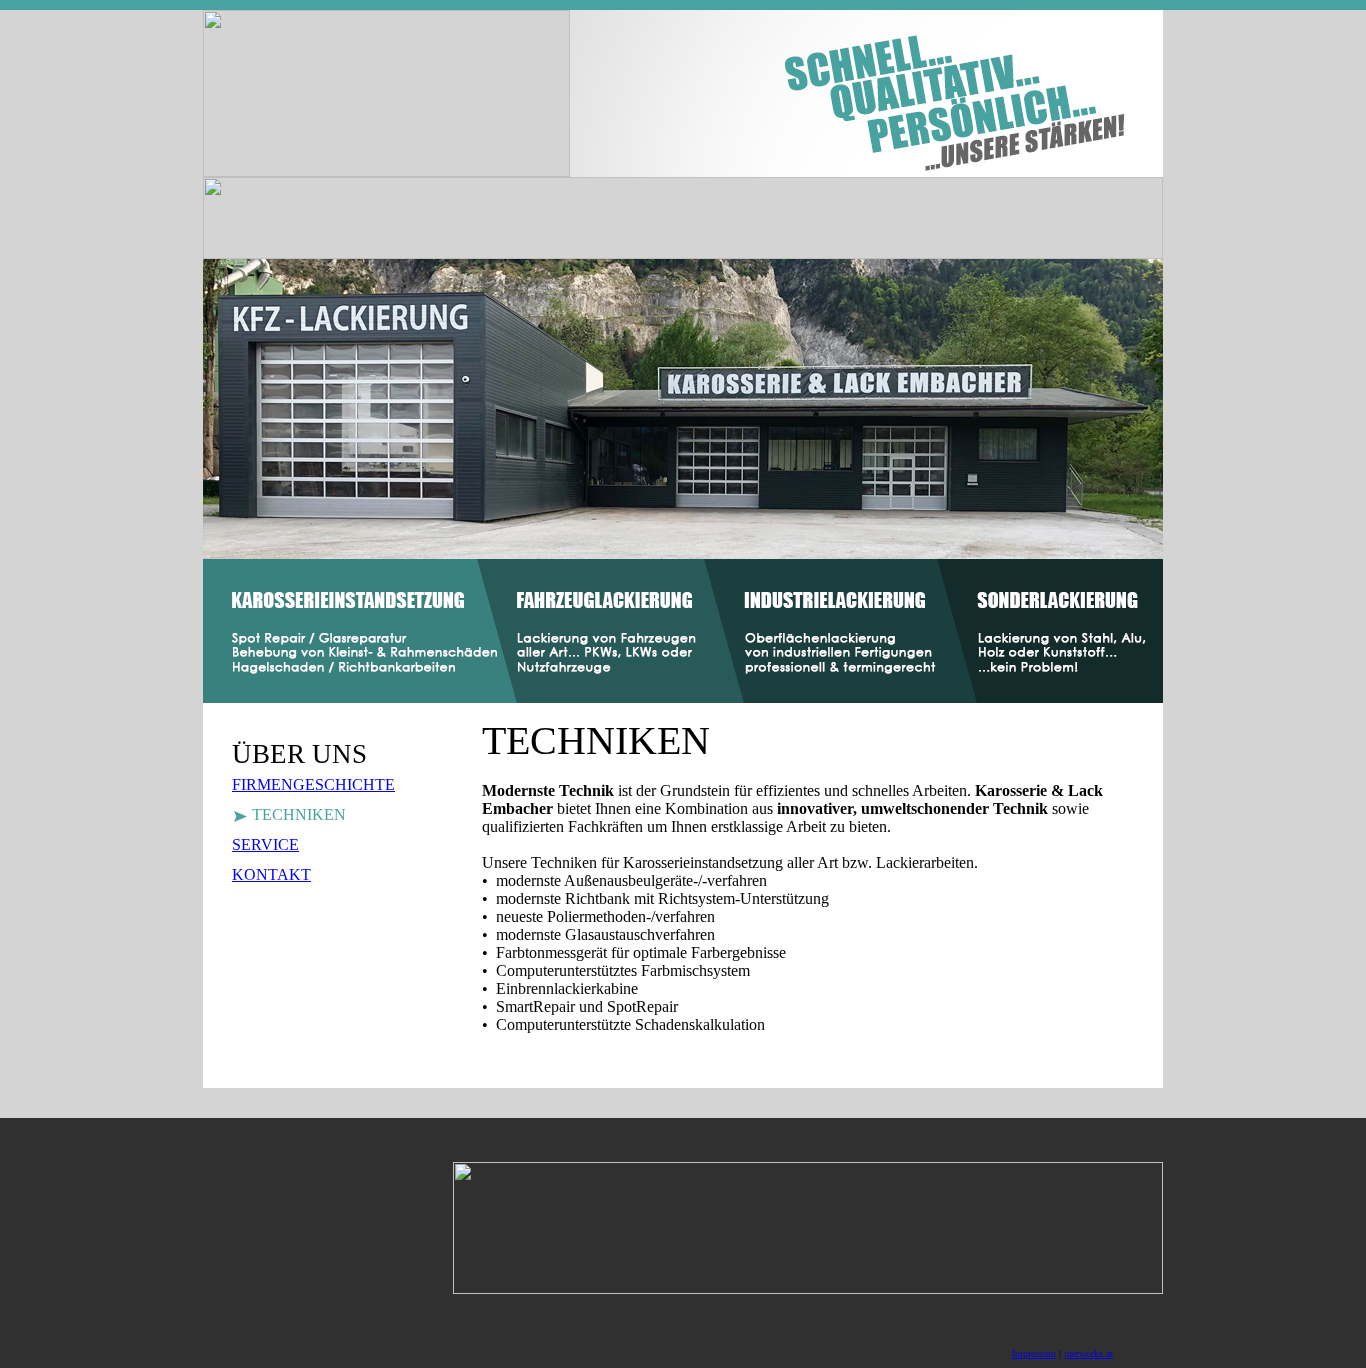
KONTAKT (271, 874)
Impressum (1034, 1353)
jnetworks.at (1088, 1353)
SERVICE (265, 844)
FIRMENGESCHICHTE (313, 784)
